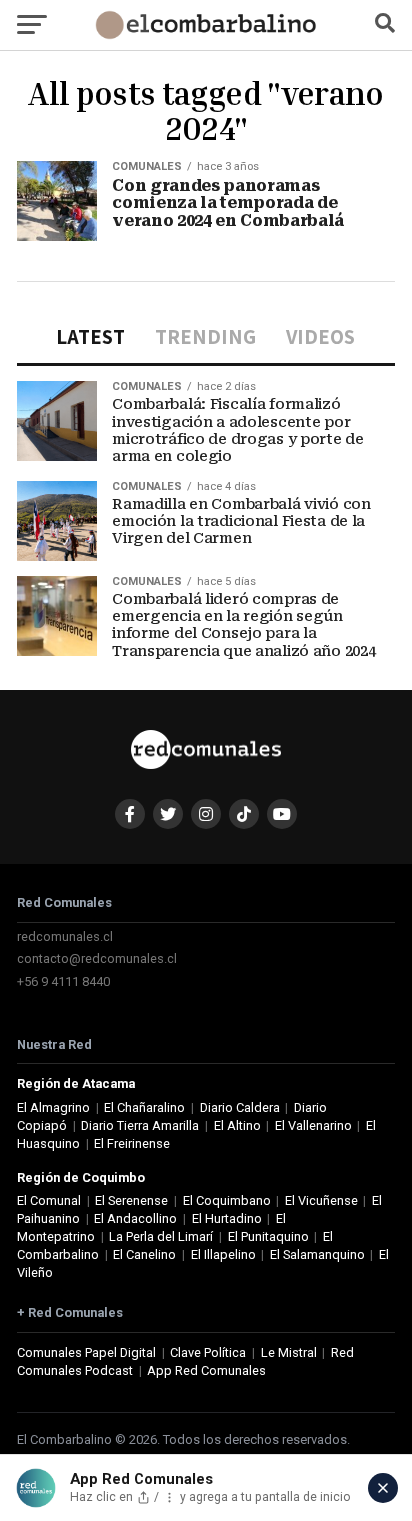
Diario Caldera (240, 1107)
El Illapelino (223, 1254)
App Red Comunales (206, 1370)
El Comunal (49, 1200)
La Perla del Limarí (161, 1236)
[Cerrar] (383, 1488)
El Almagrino (53, 1107)
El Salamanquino (317, 1254)
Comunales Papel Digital (86, 1352)
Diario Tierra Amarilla (140, 1125)
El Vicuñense (321, 1200)
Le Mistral (289, 1352)
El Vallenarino (313, 1125)
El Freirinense (132, 1143)
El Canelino (144, 1254)
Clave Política (208, 1352)
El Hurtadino (227, 1218)
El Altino (237, 1125)
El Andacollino (135, 1218)
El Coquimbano (227, 1200)
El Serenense (131, 1200)
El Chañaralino (144, 1107)
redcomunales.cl (65, 936)
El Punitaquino (268, 1236)
